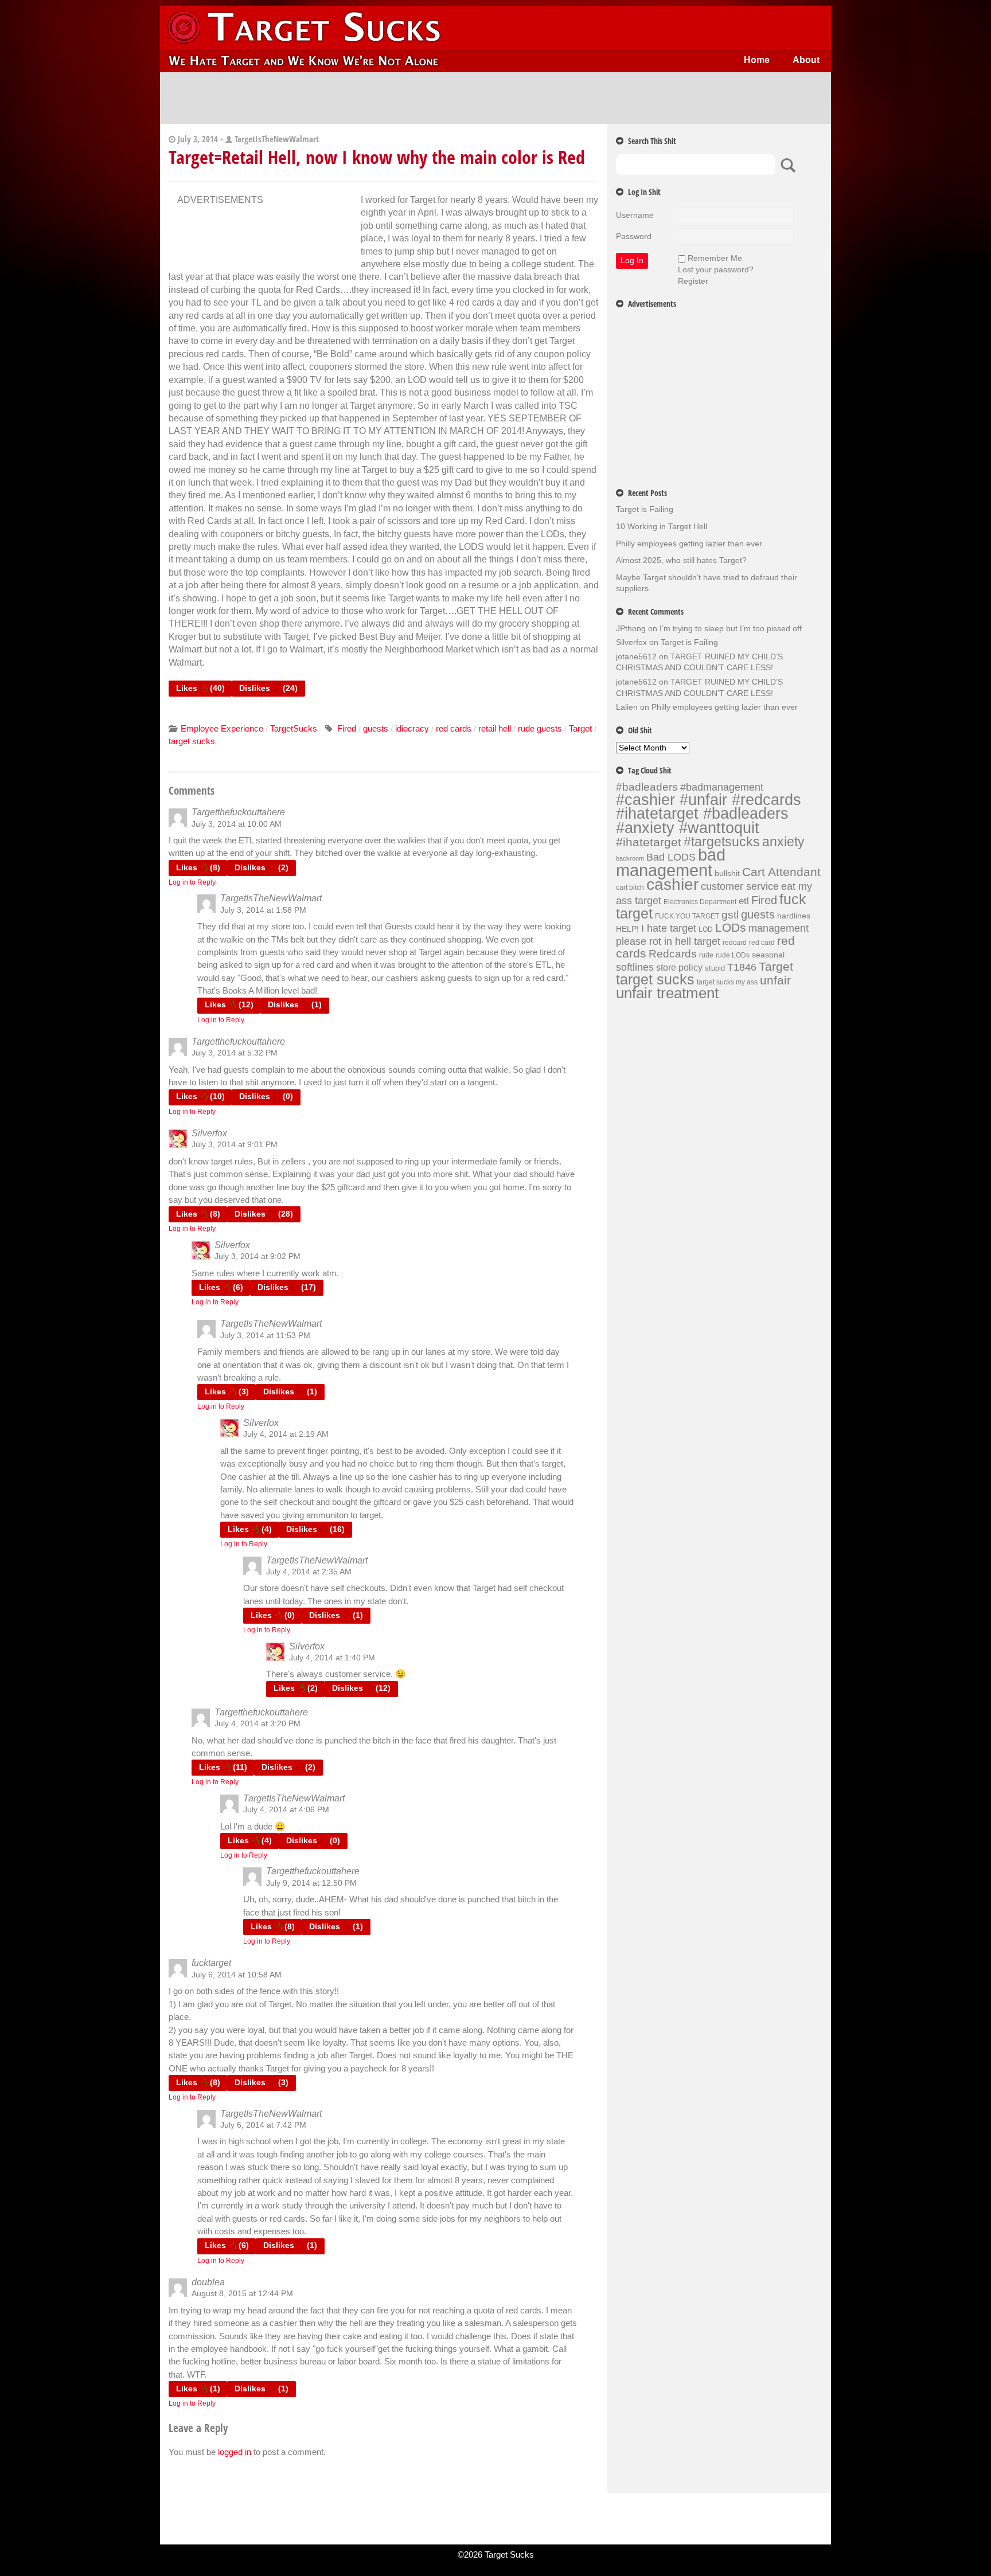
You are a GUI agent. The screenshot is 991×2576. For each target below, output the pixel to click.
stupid (715, 968)
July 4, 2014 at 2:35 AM (309, 1572)
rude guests (540, 728)
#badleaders (647, 787)
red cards (454, 728)
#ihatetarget (649, 842)
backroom (630, 858)
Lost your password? (716, 269)
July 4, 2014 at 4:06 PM (286, 1809)
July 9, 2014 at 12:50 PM (311, 1883)
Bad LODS (671, 857)
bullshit (727, 873)
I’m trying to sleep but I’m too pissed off (731, 628)
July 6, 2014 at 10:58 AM (237, 1975)
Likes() (200, 688)
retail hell (495, 728)
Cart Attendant (781, 872)
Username (635, 215)
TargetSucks (294, 728)
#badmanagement (722, 787)
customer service (740, 886)
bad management (671, 862)
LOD (706, 929)
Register (693, 281)
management (779, 928)
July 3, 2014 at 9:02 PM (257, 1256)
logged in (235, 2452)
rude (706, 955)
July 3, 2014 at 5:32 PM (235, 1053)
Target (580, 728)
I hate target (669, 928)
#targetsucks (722, 842)
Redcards (673, 953)
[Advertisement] (495, 98)
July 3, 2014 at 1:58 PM (263, 910)
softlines (635, 967)
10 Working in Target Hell (662, 526)
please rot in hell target (668, 941)
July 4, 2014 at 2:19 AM (286, 1434)
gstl (730, 915)
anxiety (783, 842)
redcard (735, 943)
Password (634, 236)
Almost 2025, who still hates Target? (681, 560)
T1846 (742, 967)
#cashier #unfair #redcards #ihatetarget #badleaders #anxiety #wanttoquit (709, 814)
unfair (775, 980)
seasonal (768, 955)
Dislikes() (268, 688)
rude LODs (733, 955)
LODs (731, 927)
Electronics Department (700, 902)
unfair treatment (667, 993)
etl (744, 901)
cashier (672, 884)
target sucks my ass (727, 982)
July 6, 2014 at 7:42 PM (263, 2125)
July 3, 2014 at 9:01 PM (235, 1144)
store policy (679, 967)
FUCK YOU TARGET (687, 916)
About (806, 60)
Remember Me (715, 258)
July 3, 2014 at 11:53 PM (265, 1335)
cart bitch (630, 888)
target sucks (192, 741)
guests (376, 728)
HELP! (627, 929)
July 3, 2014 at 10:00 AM (237, 824)
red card (762, 943)
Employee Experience (222, 728)
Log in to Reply (192, 882)
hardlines (794, 916)
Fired (347, 728)
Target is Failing (645, 509)
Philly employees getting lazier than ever (689, 544)
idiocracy (412, 728)
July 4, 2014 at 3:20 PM (257, 1723)
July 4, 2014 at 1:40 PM (332, 1658)
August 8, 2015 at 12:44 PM (242, 2293)
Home (757, 60)
